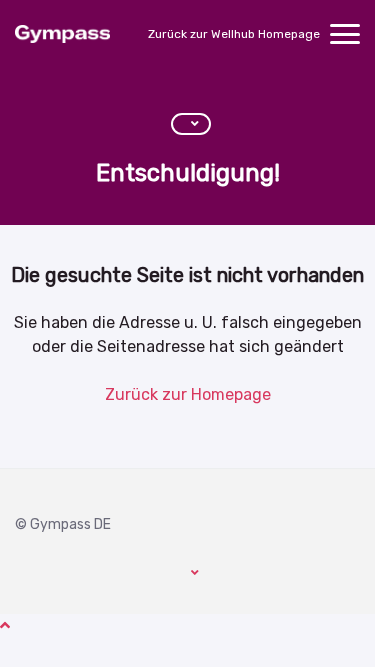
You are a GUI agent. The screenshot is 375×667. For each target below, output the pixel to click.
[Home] (62, 34)
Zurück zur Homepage (188, 394)
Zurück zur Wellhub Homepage (234, 34)
